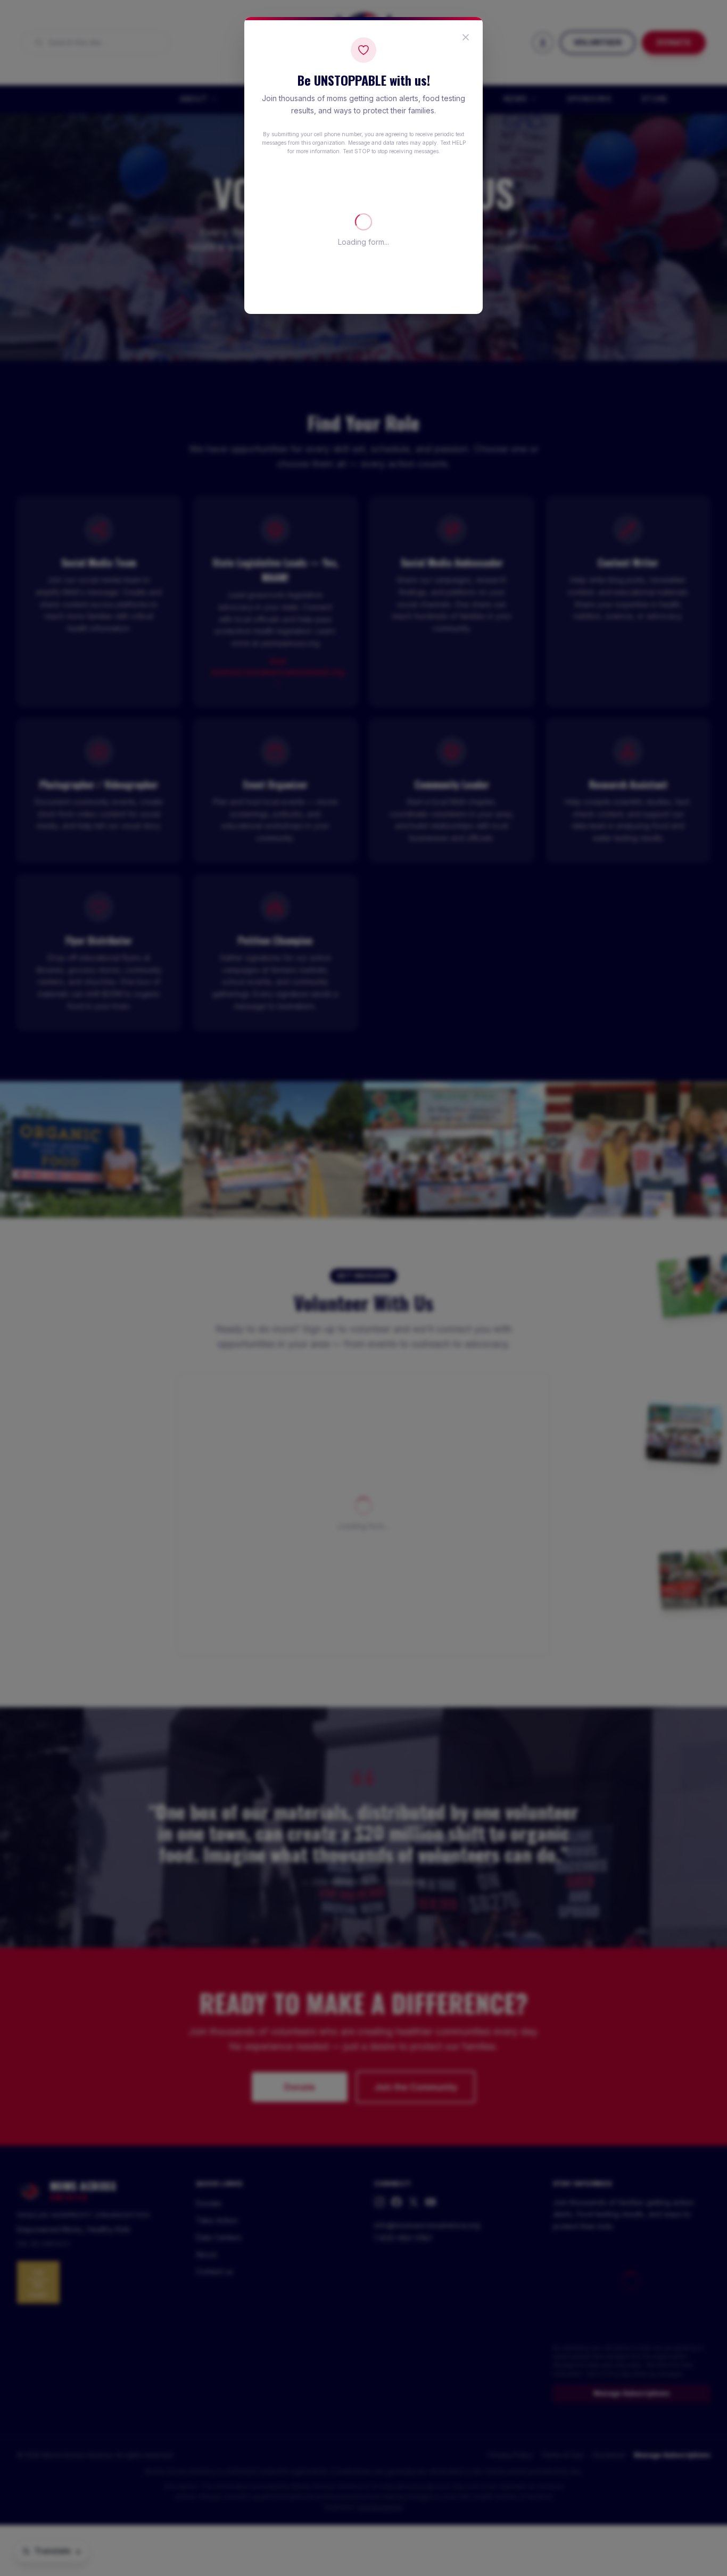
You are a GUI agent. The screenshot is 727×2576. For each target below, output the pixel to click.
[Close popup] (466, 37)
